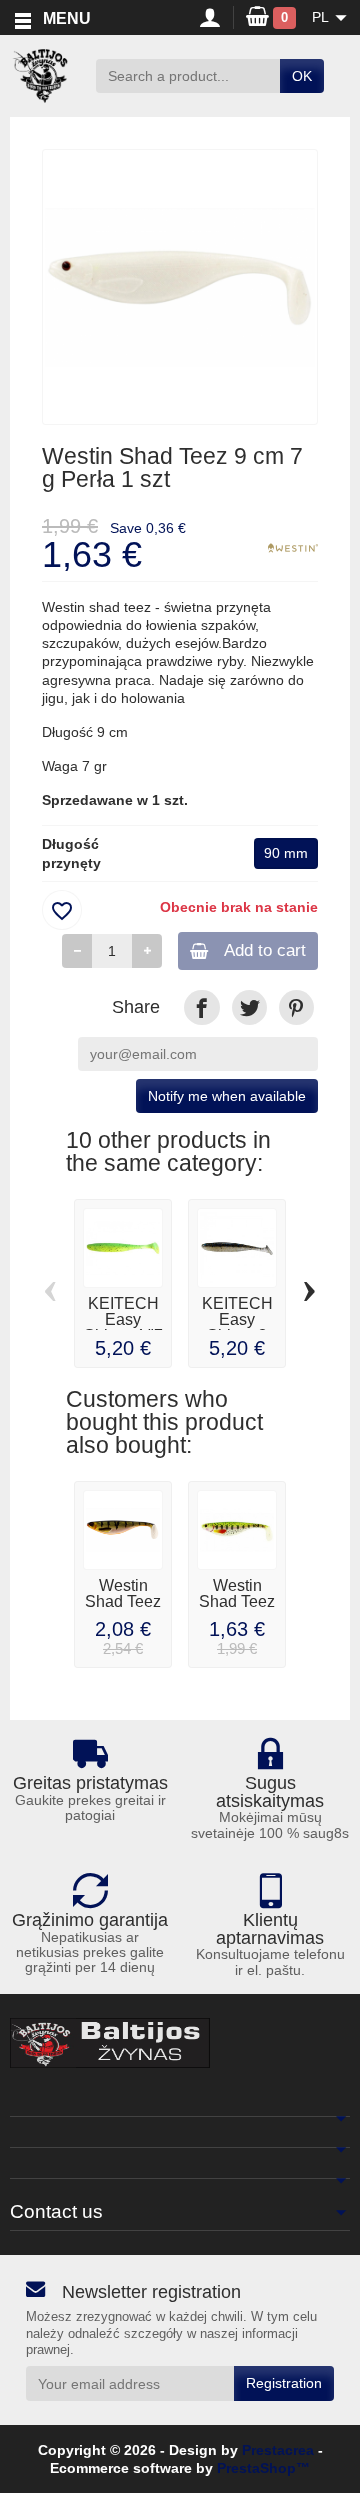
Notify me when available (227, 1096)
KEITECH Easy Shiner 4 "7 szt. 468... (123, 1327)
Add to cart (265, 950)
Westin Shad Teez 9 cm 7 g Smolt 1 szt (237, 1609)
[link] (201, 1007)
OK (302, 76)
